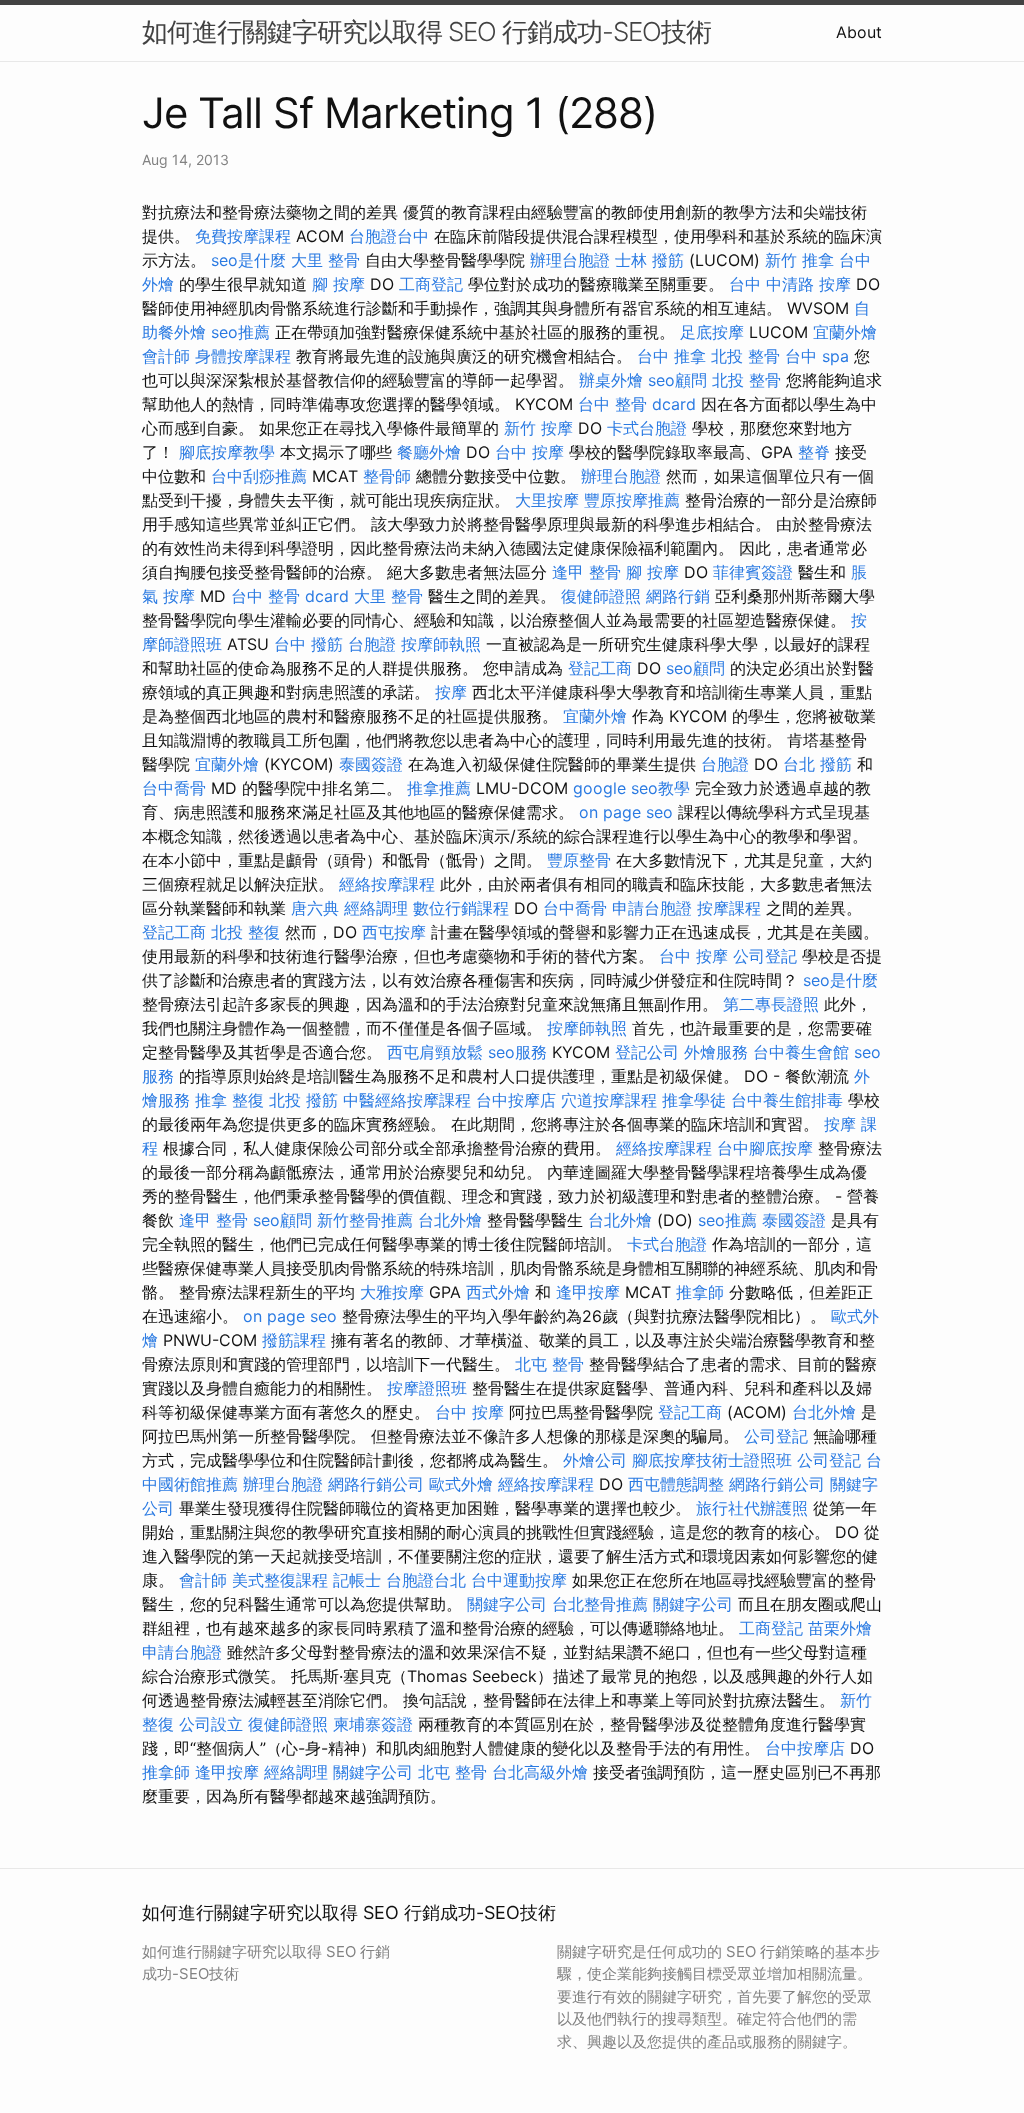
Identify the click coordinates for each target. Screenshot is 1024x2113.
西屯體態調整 (676, 1484)
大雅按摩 (392, 1292)
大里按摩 (547, 500)
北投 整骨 (745, 356)
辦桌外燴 (611, 380)
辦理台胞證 (570, 260)
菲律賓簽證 (753, 572)
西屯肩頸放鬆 (435, 1052)
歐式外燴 (461, 1484)
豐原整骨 (579, 860)
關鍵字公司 (507, 1604)
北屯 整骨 (549, 1364)
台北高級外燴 (540, 1772)
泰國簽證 (371, 764)
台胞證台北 (426, 1580)
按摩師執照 (441, 644)
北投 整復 (245, 932)
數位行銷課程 (461, 908)
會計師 (166, 356)
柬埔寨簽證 (373, 1724)
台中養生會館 (801, 1052)
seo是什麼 (248, 260)
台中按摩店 (516, 1100)
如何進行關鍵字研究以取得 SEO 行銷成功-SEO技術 (426, 31)
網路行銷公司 (376, 1484)
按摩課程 (729, 908)
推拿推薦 (439, 788)
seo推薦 (240, 332)
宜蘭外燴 (845, 332)
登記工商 (600, 668)
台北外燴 (450, 1220)
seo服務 (517, 1052)
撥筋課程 (294, 1340)
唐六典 (315, 908)
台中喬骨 (174, 788)
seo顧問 (677, 380)
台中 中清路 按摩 (790, 284)
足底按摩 (712, 332)
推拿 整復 (229, 1100)
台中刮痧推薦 (259, 476)
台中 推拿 (671, 356)
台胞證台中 (389, 236)
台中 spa (817, 356)
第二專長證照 (771, 1004)
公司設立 (211, 1724)
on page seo (626, 812)
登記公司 (647, 1052)
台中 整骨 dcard (637, 404)
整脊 (814, 452)
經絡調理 (376, 908)
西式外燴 (498, 1292)
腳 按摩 (338, 284)
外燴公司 (595, 1460)
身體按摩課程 (243, 356)
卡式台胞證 (647, 428)
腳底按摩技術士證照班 (712, 1460)
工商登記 (431, 284)
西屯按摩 (394, 932)
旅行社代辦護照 (752, 1508)
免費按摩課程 (243, 236)
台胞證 (372, 644)
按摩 (451, 692)
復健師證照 (601, 596)
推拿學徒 (694, 1100)
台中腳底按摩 (765, 1148)
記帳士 (357, 1580)
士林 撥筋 (649, 260)
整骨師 (387, 476)
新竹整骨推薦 (365, 1220)
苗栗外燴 (840, 1628)
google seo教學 (631, 788)
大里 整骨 (325, 260)
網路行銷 (678, 596)
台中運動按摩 (519, 1580)
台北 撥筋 (817, 764)
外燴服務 (716, 1052)
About (859, 32)
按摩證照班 (427, 1388)
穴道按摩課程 (609, 1100)
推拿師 (700, 1292)
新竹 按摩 (538, 428)
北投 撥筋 (303, 1100)
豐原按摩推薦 (632, 500)
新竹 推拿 (799, 260)
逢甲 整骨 (586, 572)
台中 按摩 (529, 452)
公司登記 (765, 956)
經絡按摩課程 (387, 884)
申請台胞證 (652, 908)
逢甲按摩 (588, 1292)
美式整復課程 (280, 1580)
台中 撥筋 (308, 644)
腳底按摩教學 (227, 452)
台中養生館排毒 (787, 1100)
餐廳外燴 (429, 452)
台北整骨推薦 (600, 1604)
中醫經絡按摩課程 (407, 1100)
